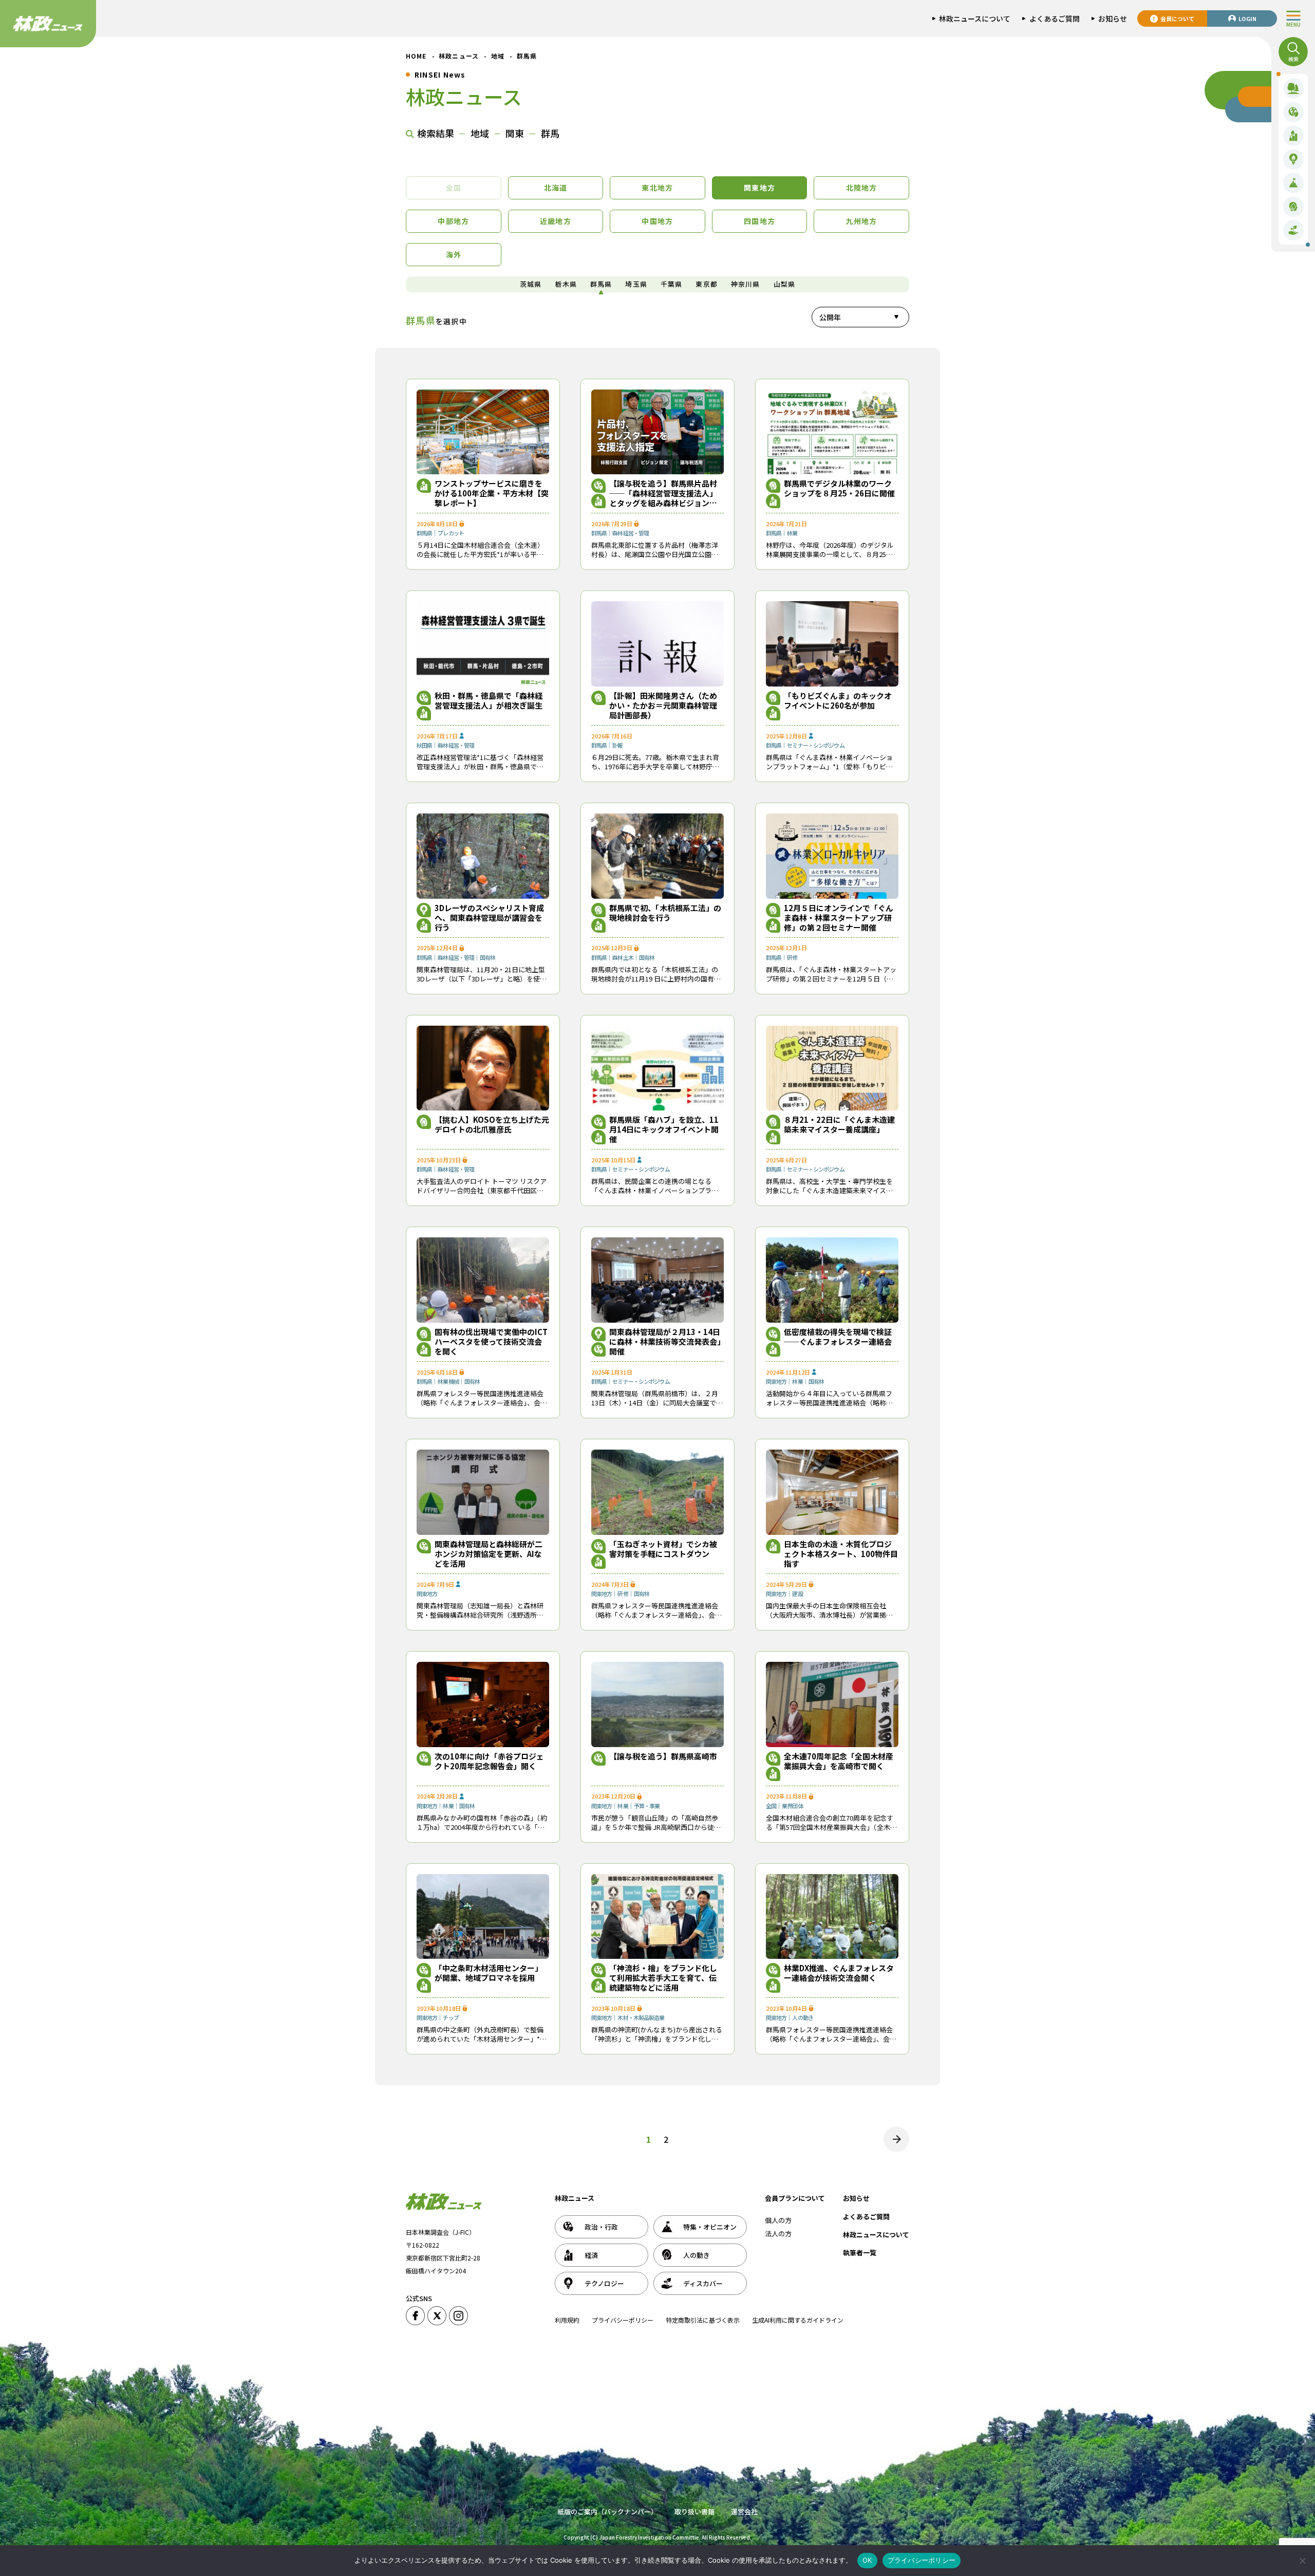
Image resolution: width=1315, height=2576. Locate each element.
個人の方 (778, 2220)
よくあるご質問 (866, 2217)
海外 (454, 254)
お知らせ (856, 2198)
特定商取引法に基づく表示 (703, 2320)
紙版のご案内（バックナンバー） (607, 2512)
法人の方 (778, 2234)
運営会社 (744, 2512)
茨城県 (531, 284)
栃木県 (566, 284)
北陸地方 (862, 188)
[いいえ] (1302, 2561)
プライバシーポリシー (623, 2320)
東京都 (707, 284)
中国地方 (657, 221)
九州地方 (862, 221)
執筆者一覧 (860, 2253)
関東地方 (759, 188)
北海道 (556, 188)
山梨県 (785, 284)
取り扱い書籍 (694, 2512)
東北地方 (657, 188)
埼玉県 (636, 284)
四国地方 (759, 221)
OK (867, 2560)
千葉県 (672, 284)
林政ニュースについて (876, 2235)
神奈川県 (746, 284)
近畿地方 (556, 221)
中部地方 (453, 221)
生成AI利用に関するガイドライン (798, 2320)
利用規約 (567, 2320)
